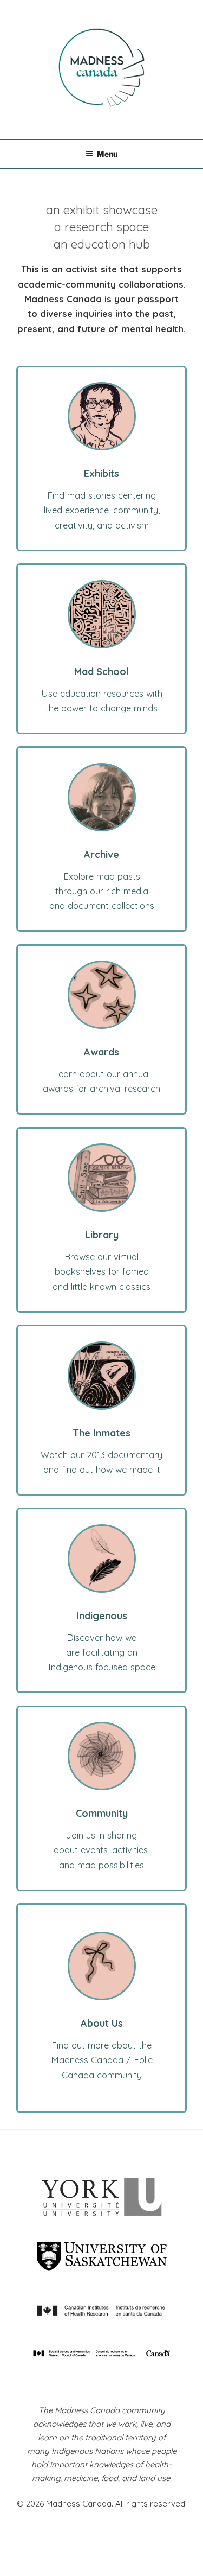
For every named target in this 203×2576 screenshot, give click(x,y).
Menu (107, 154)
